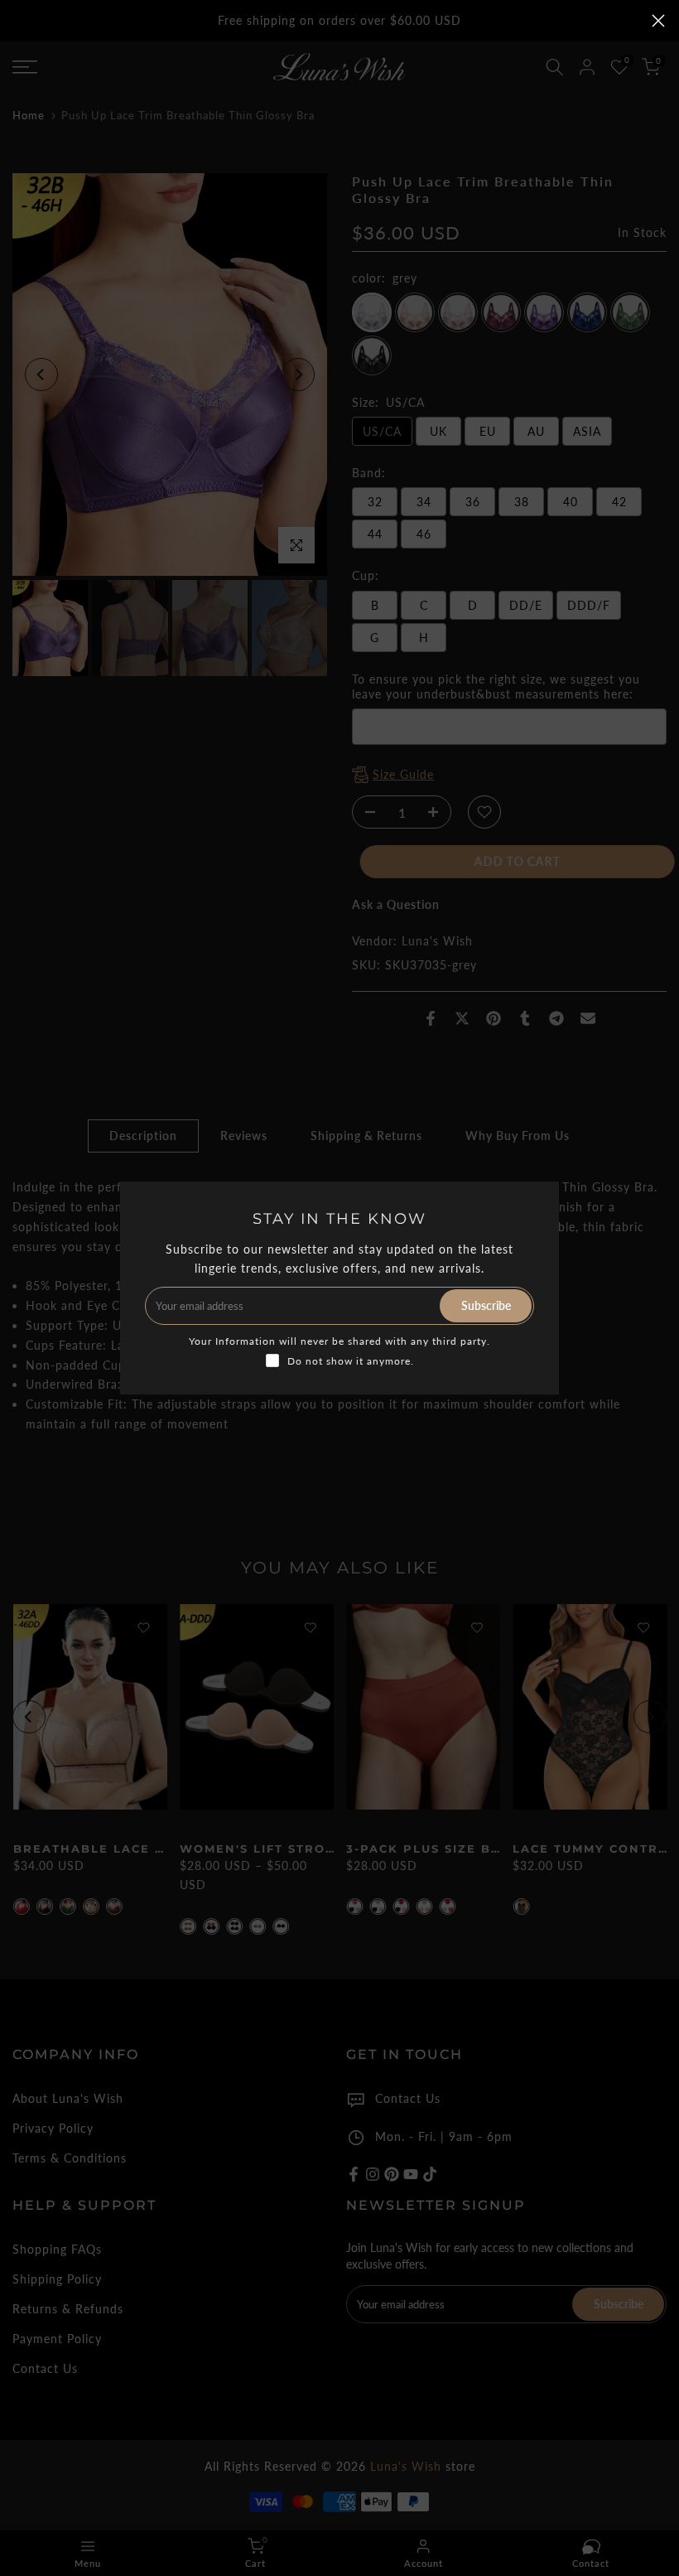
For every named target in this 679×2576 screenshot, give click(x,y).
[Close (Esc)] (658, 21)
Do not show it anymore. (351, 1361)
